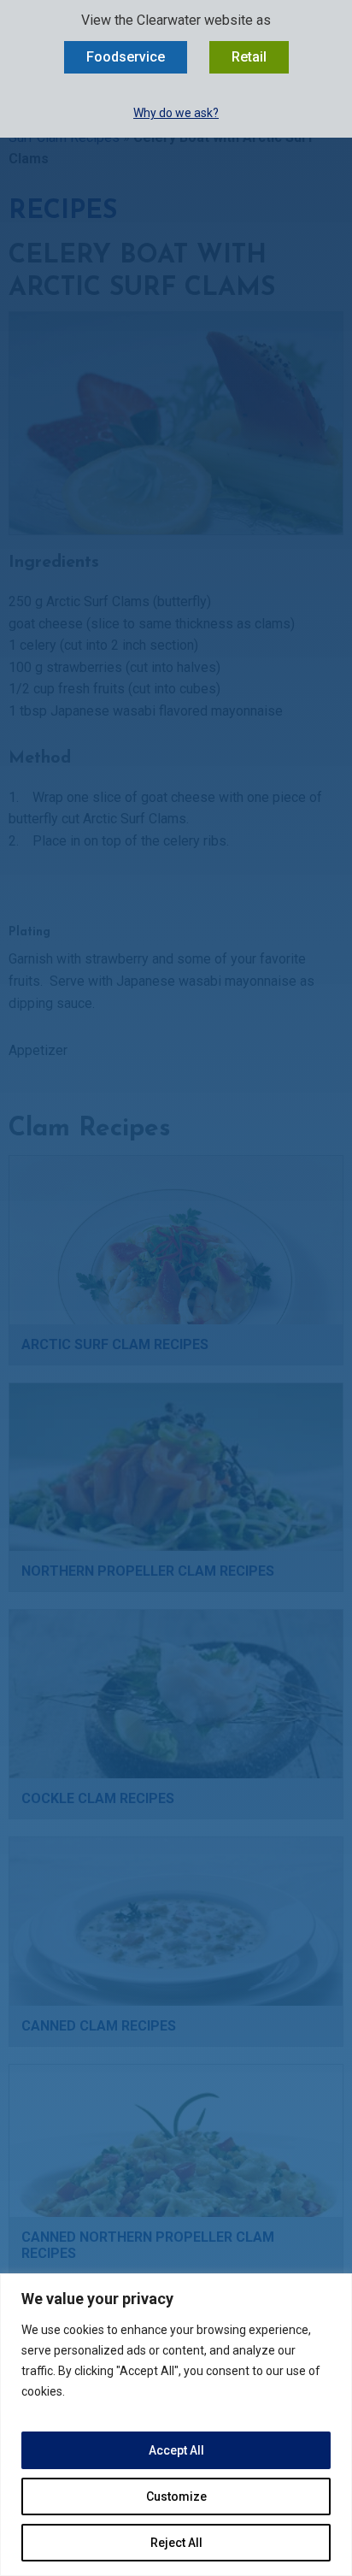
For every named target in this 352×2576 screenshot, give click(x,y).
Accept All (176, 2450)
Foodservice (126, 57)
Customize (176, 2496)
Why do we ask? (176, 113)
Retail (249, 57)
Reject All (176, 2543)
